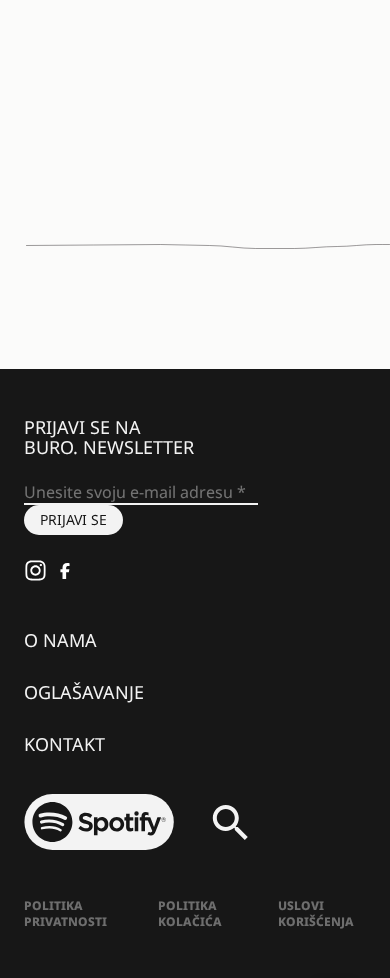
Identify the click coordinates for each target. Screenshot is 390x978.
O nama (60, 640)
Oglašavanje (84, 692)
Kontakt (64, 744)
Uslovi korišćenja (316, 913)
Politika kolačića (190, 913)
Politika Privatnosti (65, 913)
